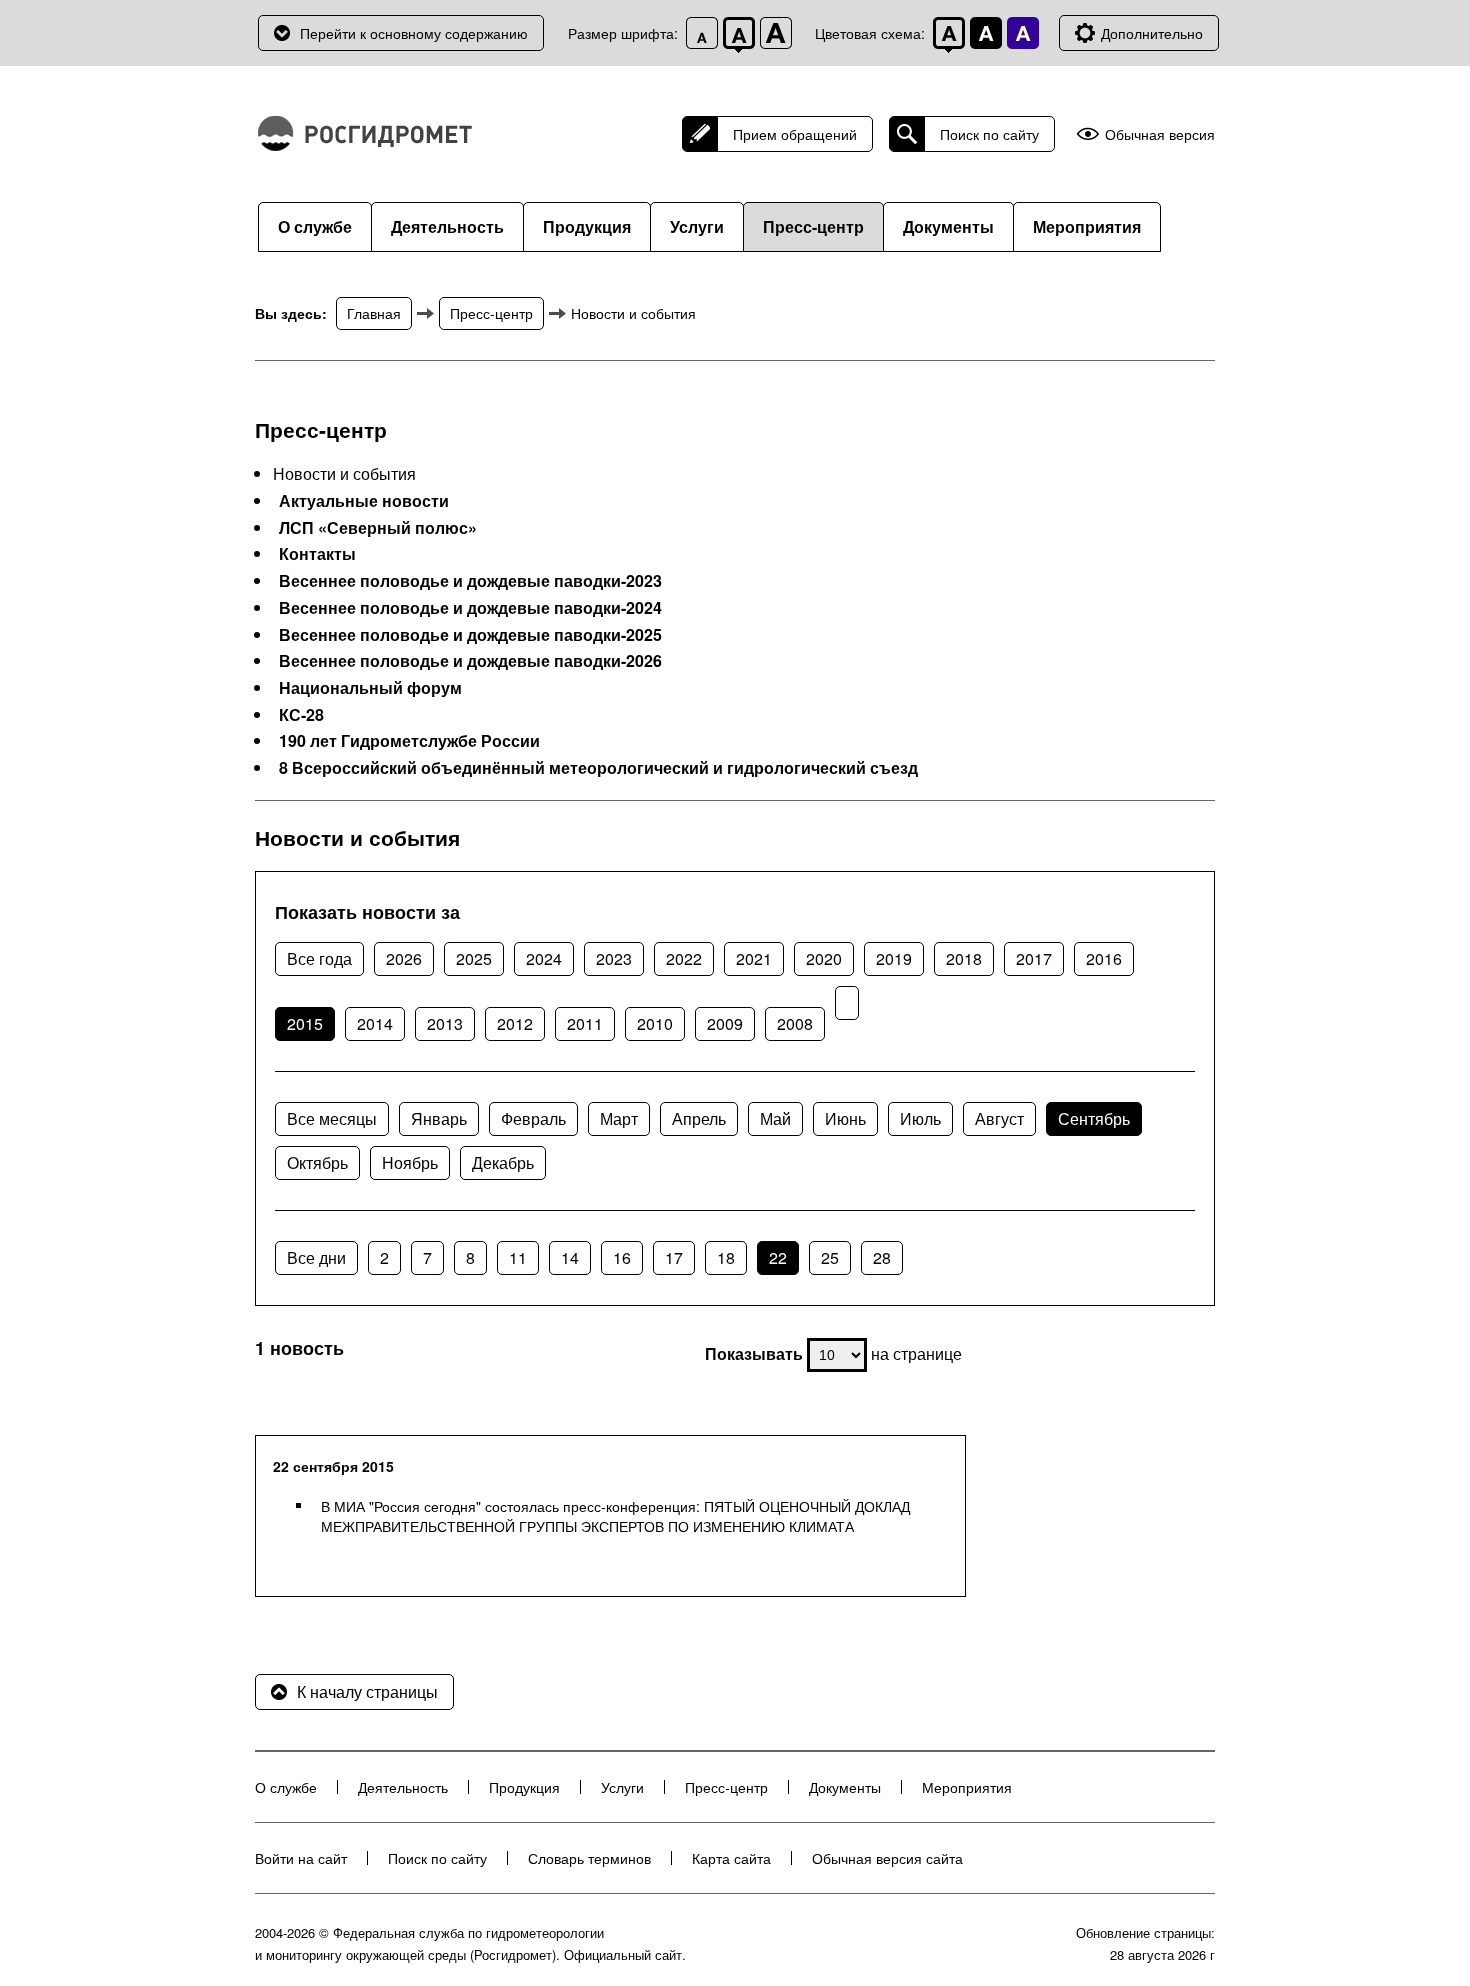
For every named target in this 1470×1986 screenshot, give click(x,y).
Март (619, 1118)
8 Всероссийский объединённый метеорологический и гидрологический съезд (598, 768)
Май (775, 1118)
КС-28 (301, 715)
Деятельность (447, 226)
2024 (544, 958)
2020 (824, 958)
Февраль (533, 1118)
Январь (439, 1118)
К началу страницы (367, 1691)
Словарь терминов (589, 1858)
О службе (315, 226)
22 (778, 1257)
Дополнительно (1152, 33)
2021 (754, 958)
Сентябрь (1094, 1118)
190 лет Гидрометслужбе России (409, 741)
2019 (894, 958)
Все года (319, 958)
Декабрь (503, 1162)
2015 (305, 1023)
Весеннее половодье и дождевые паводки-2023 (470, 581)
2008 (795, 1023)
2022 (684, 958)
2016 (1104, 958)
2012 (515, 1023)
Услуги (697, 226)
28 (882, 1257)
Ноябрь (410, 1162)
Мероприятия (1087, 226)
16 (622, 1257)
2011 (585, 1023)
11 (518, 1257)
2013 (445, 1023)
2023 (614, 958)
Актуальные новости (364, 501)
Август (999, 1118)
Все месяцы (332, 1118)
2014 (375, 1023)
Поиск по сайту (989, 134)
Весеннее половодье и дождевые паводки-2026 (470, 661)
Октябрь (317, 1162)
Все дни (316, 1257)
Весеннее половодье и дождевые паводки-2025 (470, 635)
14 (570, 1257)
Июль (920, 1118)
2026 (404, 958)
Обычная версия (1160, 134)
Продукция (587, 226)
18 (726, 1257)
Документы (948, 226)
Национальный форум (370, 688)
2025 (474, 958)
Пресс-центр (813, 226)
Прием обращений (795, 134)
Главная (374, 313)
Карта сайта (731, 1858)
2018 (964, 958)
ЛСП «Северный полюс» (378, 528)
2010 (655, 1023)
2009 (725, 1023)
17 (674, 1257)
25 (830, 1257)
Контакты (317, 554)
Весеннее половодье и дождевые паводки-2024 (470, 608)
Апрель (699, 1118)
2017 (1034, 958)
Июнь (845, 1118)
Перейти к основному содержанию (414, 33)
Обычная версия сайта (887, 1858)
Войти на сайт (301, 1858)
